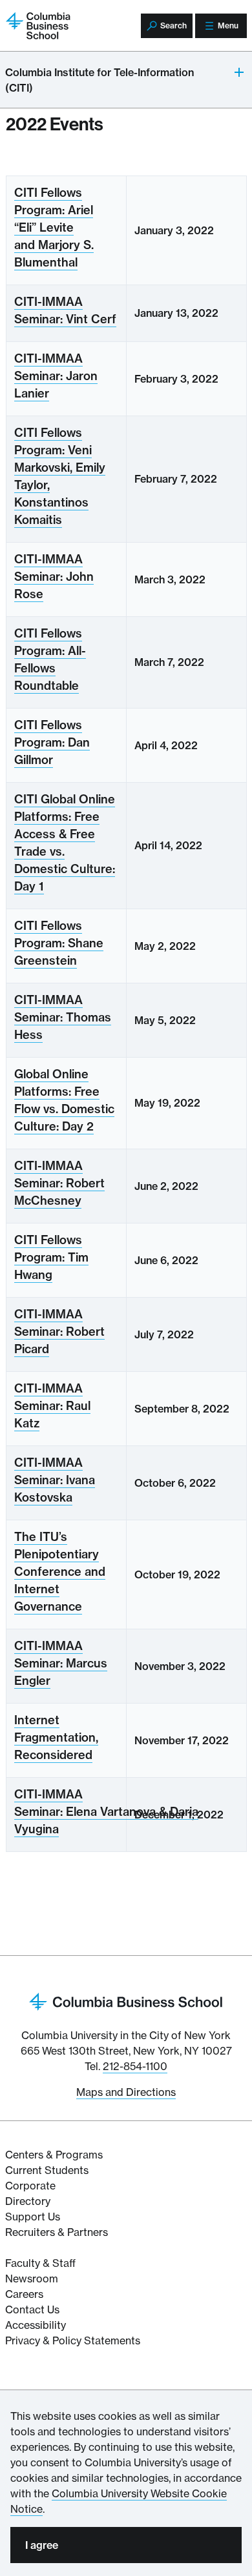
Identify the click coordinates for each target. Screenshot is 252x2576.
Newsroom (32, 2279)
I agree (42, 2545)
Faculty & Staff (40, 2263)
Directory (28, 2201)
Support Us (33, 2217)
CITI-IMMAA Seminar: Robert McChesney (59, 1183)
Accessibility (36, 2325)
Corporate (30, 2186)
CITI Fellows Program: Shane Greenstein (59, 943)
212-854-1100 (135, 2066)
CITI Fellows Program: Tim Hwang (51, 1257)
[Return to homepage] (126, 2000)
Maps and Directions (126, 2092)
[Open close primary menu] (240, 72)
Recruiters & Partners (57, 2232)
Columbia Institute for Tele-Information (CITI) (100, 80)
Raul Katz (52, 1406)
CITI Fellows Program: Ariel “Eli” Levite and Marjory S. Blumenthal (54, 227)
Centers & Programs (54, 2155)
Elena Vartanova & (106, 1812)
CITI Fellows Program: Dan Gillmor (52, 742)
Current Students (47, 2170)
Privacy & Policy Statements (73, 2340)
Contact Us (32, 2309)
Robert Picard (59, 1332)
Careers (24, 2294)
